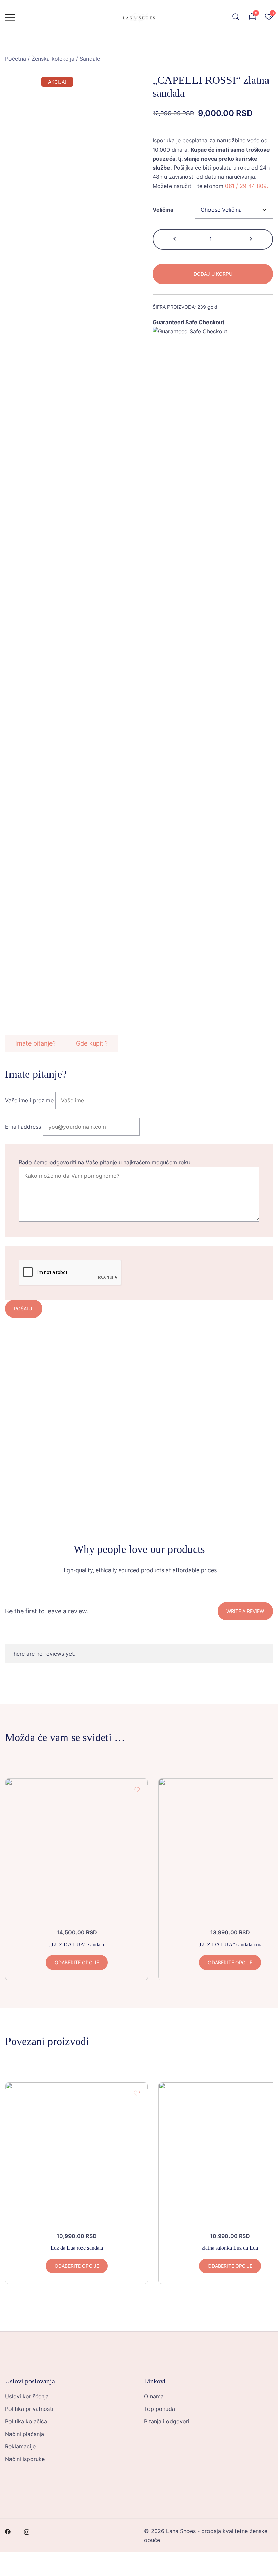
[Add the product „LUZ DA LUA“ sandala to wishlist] (137, 1790)
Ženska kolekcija (53, 59)
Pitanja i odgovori (167, 2421)
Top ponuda (160, 2409)
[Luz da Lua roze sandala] (77, 2153)
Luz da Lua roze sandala (77, 2248)
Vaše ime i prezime (29, 1100)
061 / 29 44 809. (247, 186)
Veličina (163, 210)
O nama (154, 2396)
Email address (23, 1127)
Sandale (90, 59)
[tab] (35, 1043)
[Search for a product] (236, 17)
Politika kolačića (26, 2421)
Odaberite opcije (77, 1962)
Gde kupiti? (92, 1043)
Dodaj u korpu (213, 274)
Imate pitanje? (35, 1043)
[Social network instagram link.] (27, 2531)
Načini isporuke (25, 2459)
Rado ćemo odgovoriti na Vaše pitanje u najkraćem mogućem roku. (105, 1162)
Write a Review (245, 1611)
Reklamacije (20, 2446)
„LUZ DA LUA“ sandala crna (230, 1944)
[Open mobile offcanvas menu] (10, 17)
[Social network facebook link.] (8, 2531)
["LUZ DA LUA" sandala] (77, 1850)
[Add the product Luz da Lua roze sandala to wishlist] (137, 2093)
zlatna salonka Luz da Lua (230, 2248)
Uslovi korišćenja (27, 2396)
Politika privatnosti (29, 2409)
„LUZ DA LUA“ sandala (77, 1944)
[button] (175, 239)
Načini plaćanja (25, 2434)
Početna (16, 59)
